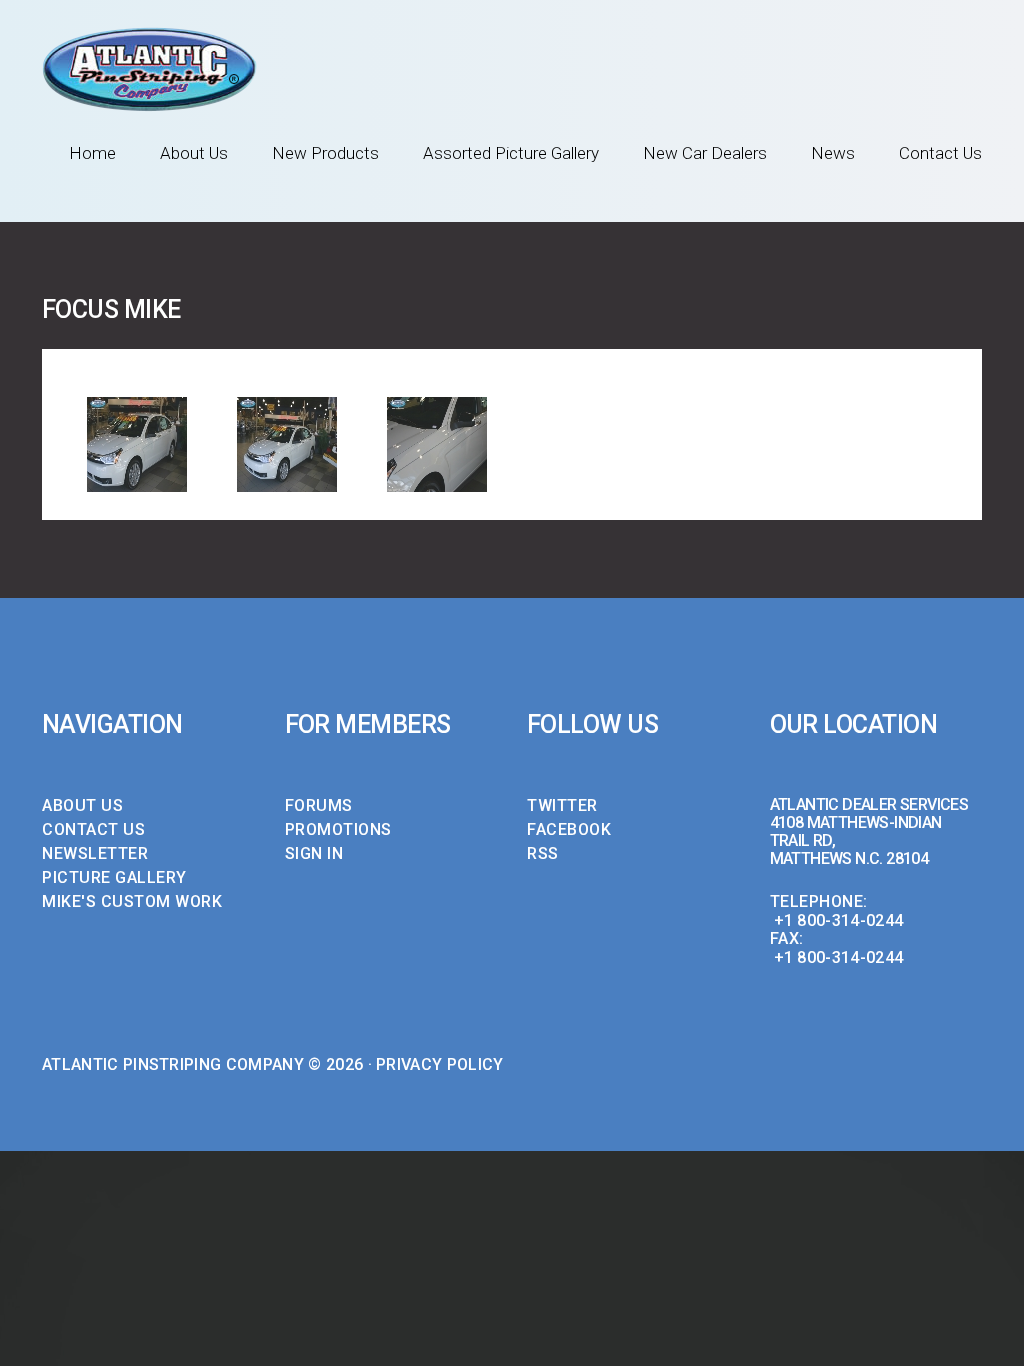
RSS (543, 853)
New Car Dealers (705, 153)
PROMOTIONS (338, 829)
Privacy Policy (439, 1064)
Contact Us (940, 153)
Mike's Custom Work (132, 901)
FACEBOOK (569, 829)
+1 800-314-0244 (839, 920)
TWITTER (562, 805)
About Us (194, 153)
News (833, 153)
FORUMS (319, 805)
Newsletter (95, 853)
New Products (325, 153)
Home (92, 153)
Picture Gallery (114, 877)
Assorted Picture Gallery (511, 153)
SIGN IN (314, 853)
